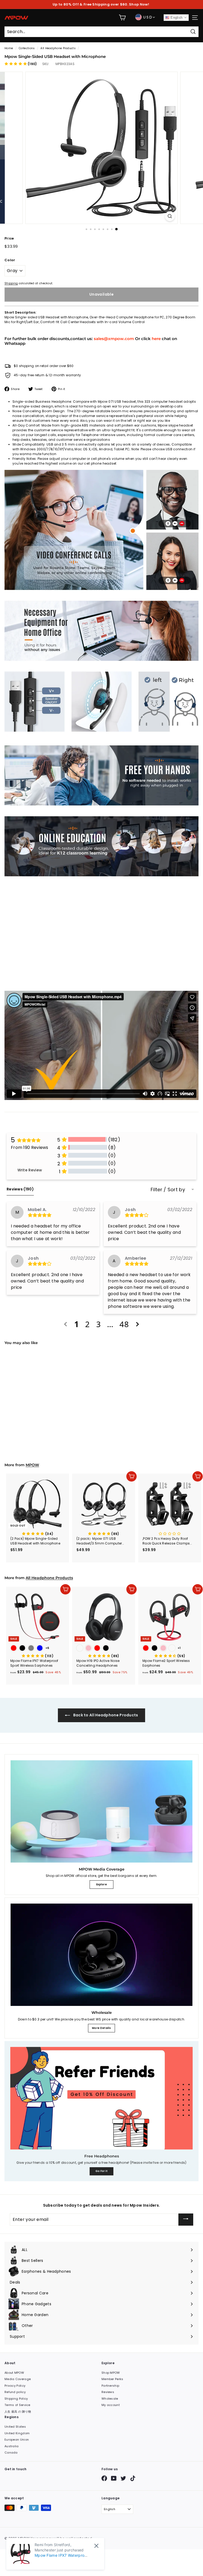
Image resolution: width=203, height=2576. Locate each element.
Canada (11, 2453)
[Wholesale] (101, 1955)
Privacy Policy (15, 2386)
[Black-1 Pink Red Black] (104, 1649)
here (156, 339)
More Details (101, 2028)
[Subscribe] (186, 2220)
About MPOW (14, 2373)
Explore (101, 1884)
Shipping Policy (16, 2399)
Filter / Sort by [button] (168, 1190)
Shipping (11, 283)
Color (10, 260)
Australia (12, 2446)
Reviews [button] (20, 1189)
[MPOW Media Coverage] (101, 1811)
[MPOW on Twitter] (123, 2478)
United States (15, 2427)
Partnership (110, 2386)
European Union (17, 2440)
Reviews (108, 2392)
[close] (96, 2546)
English (176, 18)
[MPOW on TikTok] (133, 2478)
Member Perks (112, 2379)
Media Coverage (18, 2379)
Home (9, 48)
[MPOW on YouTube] (114, 2478)
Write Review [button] (30, 1170)
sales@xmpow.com (114, 339)
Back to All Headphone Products (105, 1715)
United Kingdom (17, 2433)
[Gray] (38, 1413)
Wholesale (110, 2399)
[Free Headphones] (101, 2098)
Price (9, 238)
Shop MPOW (111, 2373)
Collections (27, 48)
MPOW (32, 1465)
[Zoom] (170, 216)
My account (111, 2405)
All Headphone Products (58, 48)
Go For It (102, 2171)
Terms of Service (17, 2405)
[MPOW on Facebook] (104, 2478)
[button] (21, 64)
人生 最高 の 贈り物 (18, 2412)
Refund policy (15, 2392)
